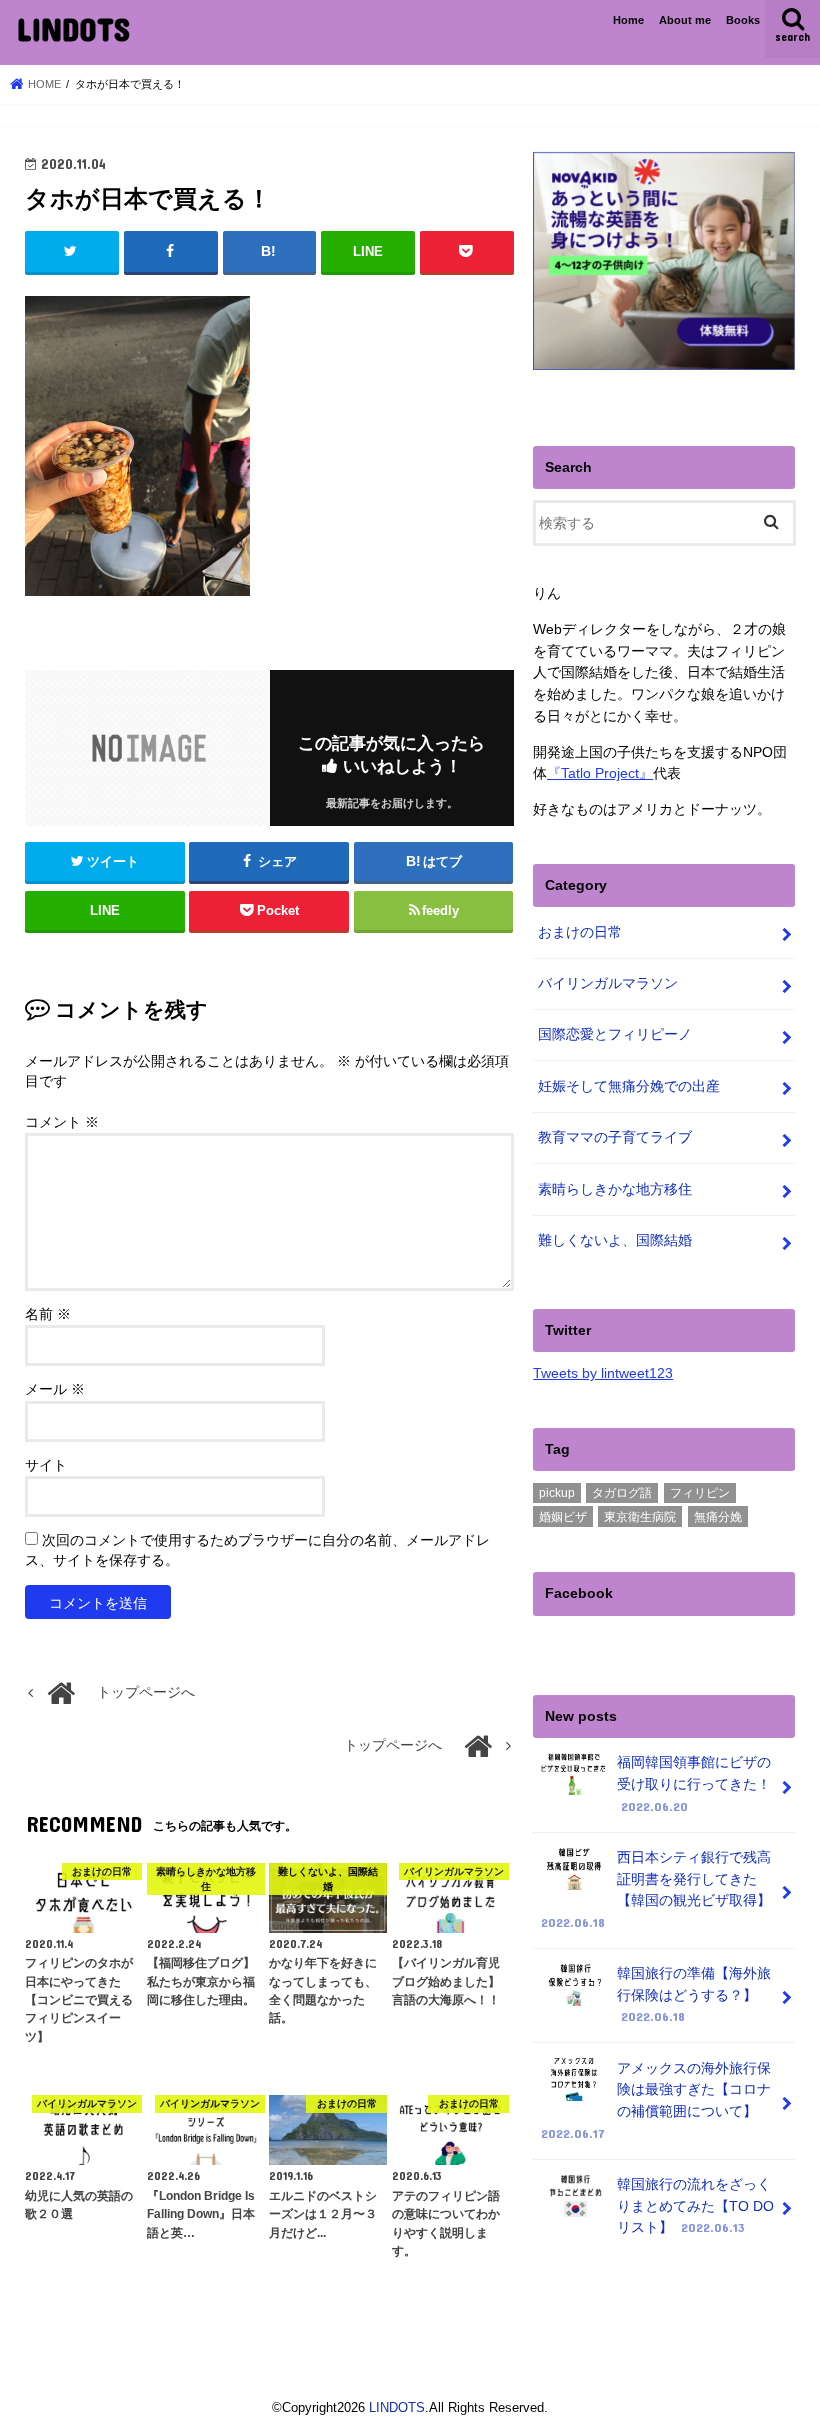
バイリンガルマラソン (608, 983)
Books (743, 20)
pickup (557, 1493)
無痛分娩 (718, 1517)
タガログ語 (622, 1493)
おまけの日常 (580, 932)
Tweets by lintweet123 (603, 1373)
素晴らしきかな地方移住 (615, 1189)
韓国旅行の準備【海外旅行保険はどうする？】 (694, 1994)
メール (55, 1389)
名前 (48, 1314)
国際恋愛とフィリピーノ (615, 1034)
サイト (46, 1465)
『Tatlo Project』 (600, 773)
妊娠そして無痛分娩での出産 (629, 1086)
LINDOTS (73, 28)
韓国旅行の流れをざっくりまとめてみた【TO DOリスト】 (695, 2205)
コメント (62, 1122)
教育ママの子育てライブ (615, 1137)
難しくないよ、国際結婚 (615, 1240)
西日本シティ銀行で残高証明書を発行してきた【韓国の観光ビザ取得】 (655, 1889)
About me (685, 20)
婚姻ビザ (563, 1517)
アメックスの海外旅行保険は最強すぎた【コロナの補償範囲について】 (655, 2100)
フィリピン (700, 1493)
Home (628, 20)
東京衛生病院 (640, 1517)
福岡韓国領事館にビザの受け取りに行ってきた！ (694, 1783)
